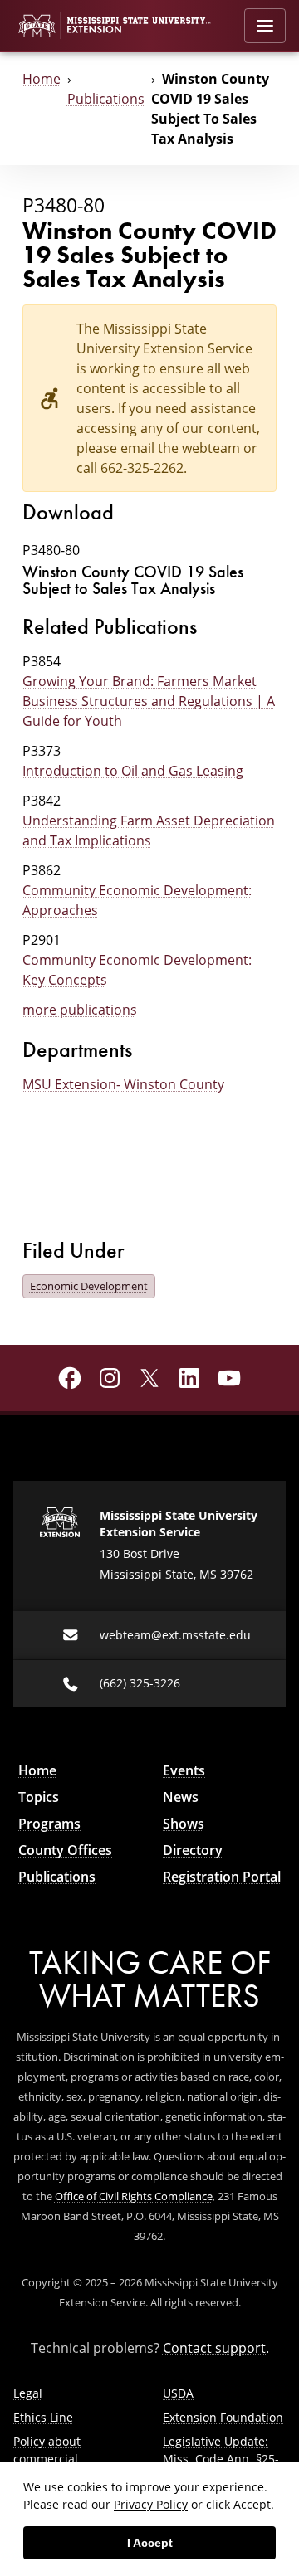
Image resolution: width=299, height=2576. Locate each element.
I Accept (150, 2543)
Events (184, 1770)
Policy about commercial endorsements (54, 2459)
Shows (184, 1824)
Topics (39, 1797)
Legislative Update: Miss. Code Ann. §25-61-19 (221, 2459)
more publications (80, 1010)
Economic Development (89, 1286)
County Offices (65, 1850)
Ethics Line (43, 2417)
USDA (178, 2393)
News (181, 1797)
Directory (193, 1850)
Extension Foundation (223, 2417)
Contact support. (216, 2348)
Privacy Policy (151, 2504)
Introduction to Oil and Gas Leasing (133, 771)
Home (42, 79)
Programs (49, 1824)
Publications (106, 99)
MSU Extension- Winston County (123, 1084)
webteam (211, 448)
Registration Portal (222, 1877)
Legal (28, 2393)
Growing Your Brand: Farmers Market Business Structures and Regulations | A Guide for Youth (149, 701)
